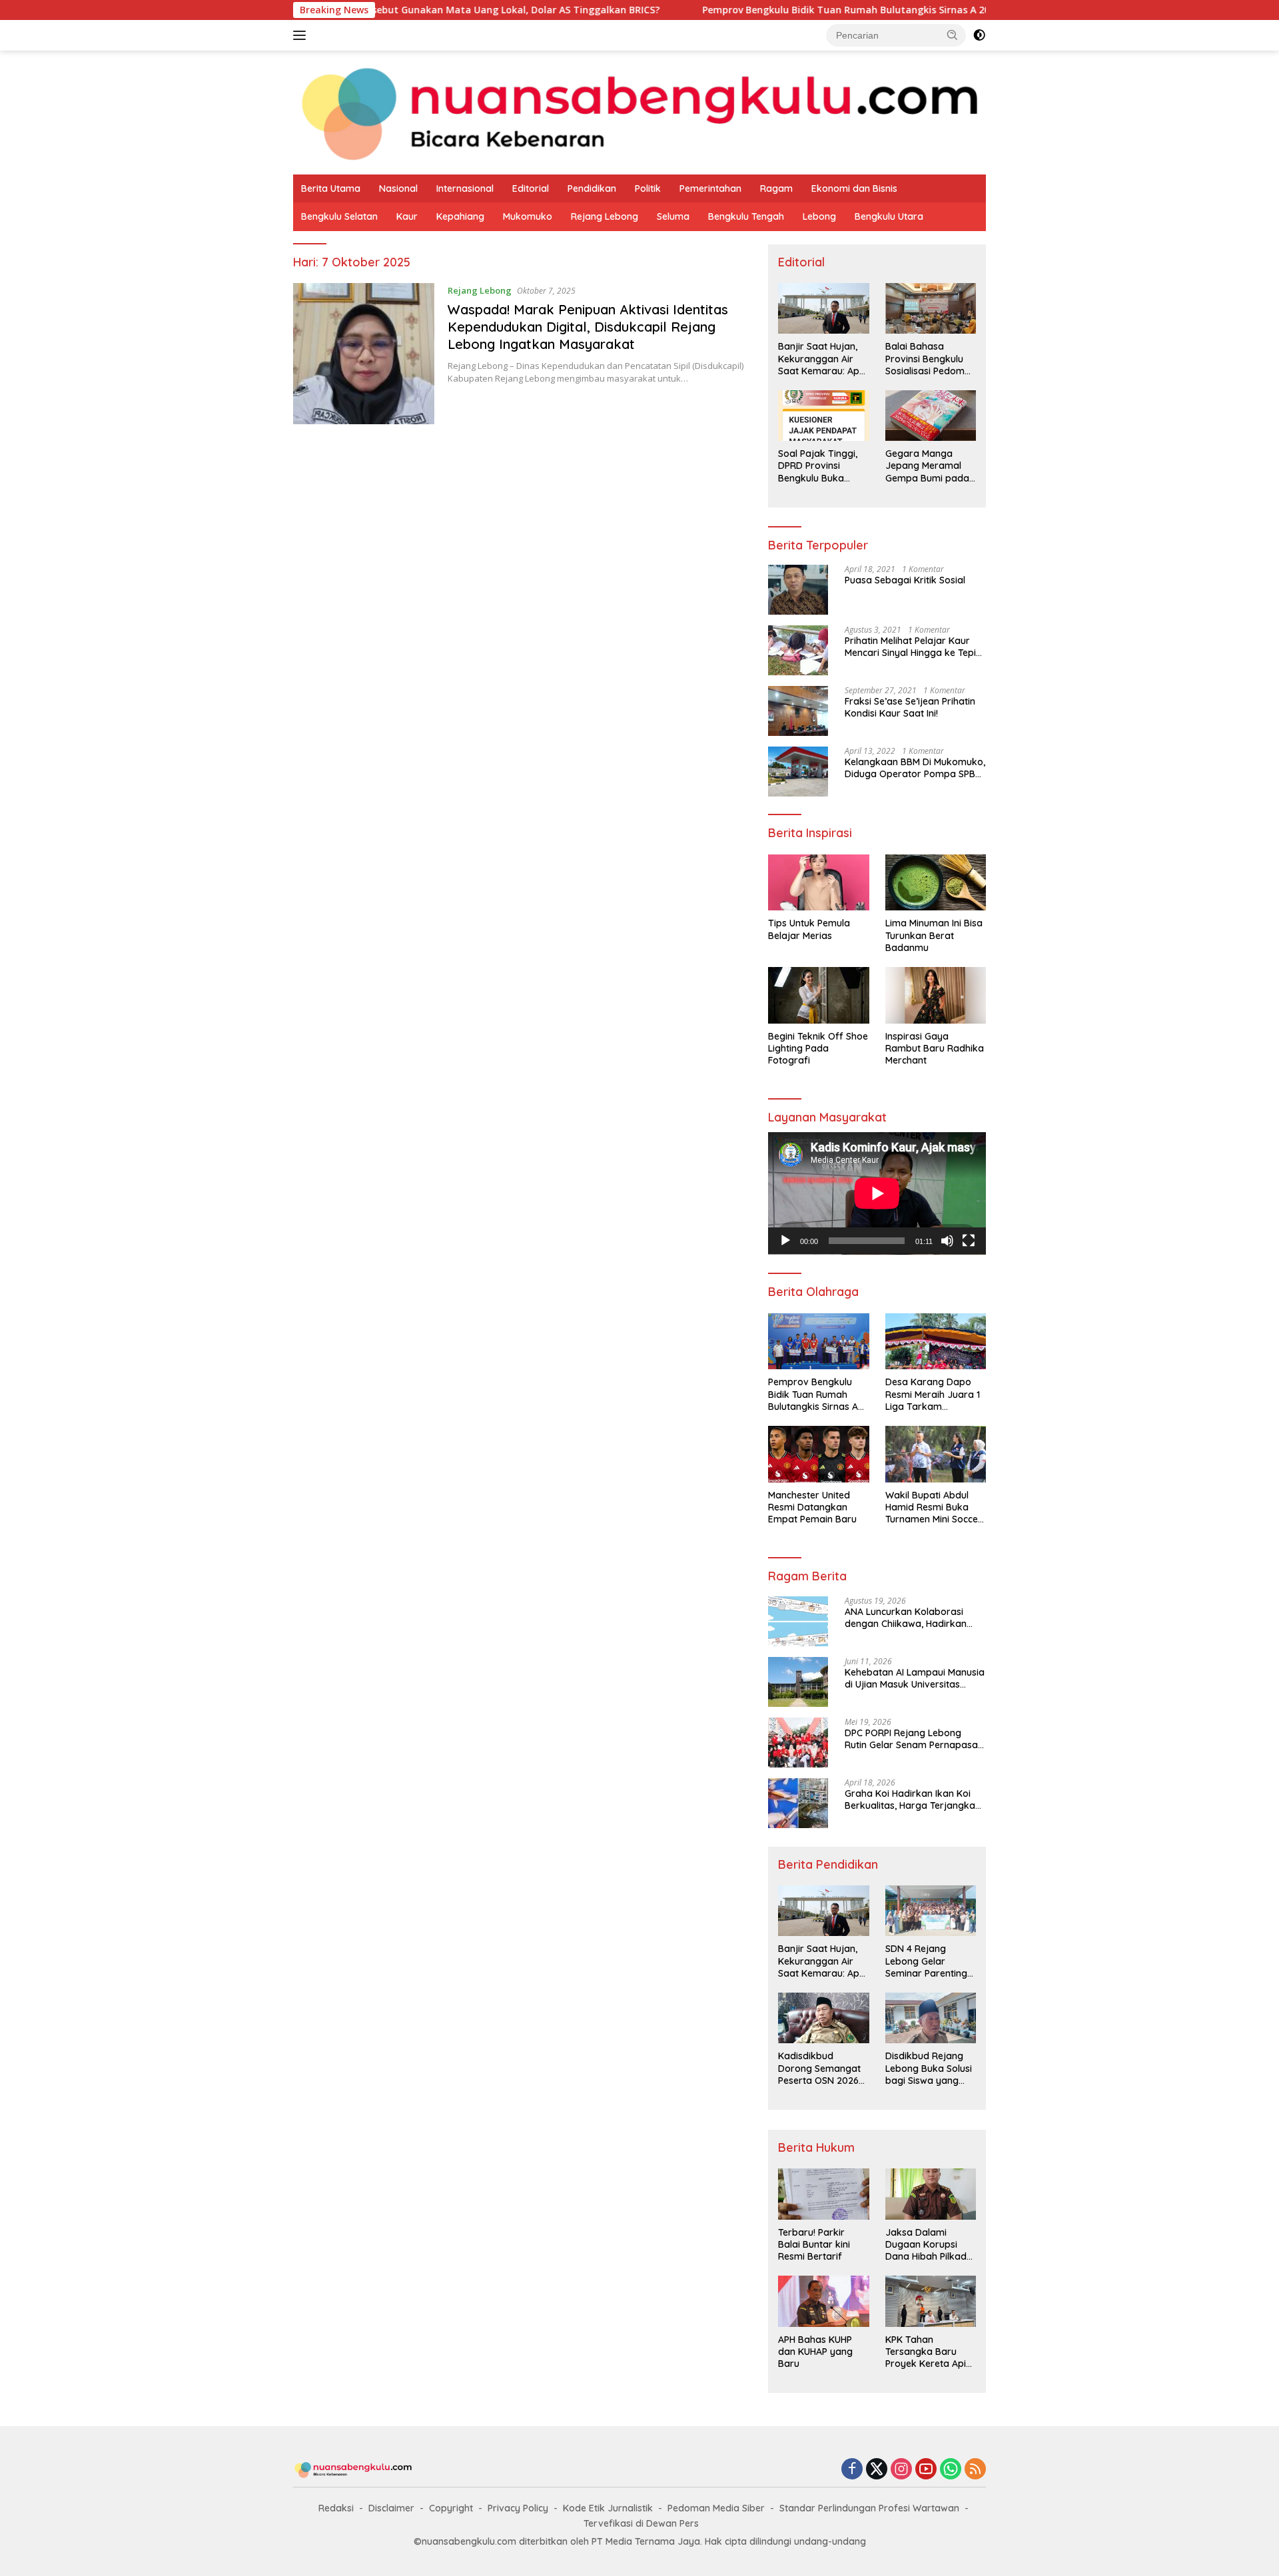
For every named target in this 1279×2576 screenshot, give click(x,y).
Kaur (407, 216)
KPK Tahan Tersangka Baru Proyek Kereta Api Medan (926, 2352)
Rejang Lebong (605, 216)
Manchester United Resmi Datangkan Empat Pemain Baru (812, 1507)
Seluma (673, 216)
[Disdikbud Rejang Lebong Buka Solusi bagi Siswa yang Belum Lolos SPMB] (931, 2018)
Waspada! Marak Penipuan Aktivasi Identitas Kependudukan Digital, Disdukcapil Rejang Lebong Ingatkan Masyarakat (588, 327)
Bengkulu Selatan (339, 216)
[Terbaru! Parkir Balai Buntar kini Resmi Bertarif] (823, 2194)
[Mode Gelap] (979, 35)
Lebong (819, 216)
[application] (877, 1193)
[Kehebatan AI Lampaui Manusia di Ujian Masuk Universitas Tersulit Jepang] (798, 1682)
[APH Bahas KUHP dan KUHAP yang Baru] (823, 2301)
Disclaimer (391, 2508)
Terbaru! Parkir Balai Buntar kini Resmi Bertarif (814, 2244)
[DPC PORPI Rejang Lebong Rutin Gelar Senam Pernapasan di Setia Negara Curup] (798, 1743)
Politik (648, 188)
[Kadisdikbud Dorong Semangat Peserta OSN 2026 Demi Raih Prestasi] (823, 2018)
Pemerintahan (710, 188)
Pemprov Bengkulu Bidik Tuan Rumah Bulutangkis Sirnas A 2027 (759, 10)
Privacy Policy (518, 2508)
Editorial (531, 188)
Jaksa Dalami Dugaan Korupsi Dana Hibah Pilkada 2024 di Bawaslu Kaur (929, 2245)
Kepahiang (460, 216)
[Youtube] (926, 2470)
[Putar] (785, 1241)
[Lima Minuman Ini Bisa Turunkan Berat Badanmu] (936, 883)
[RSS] (975, 2470)
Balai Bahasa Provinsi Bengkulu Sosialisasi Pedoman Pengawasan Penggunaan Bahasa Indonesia (931, 359)
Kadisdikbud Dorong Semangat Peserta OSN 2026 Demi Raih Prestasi (819, 2068)
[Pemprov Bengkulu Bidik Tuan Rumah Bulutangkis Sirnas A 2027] (818, 1342)
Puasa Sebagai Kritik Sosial (905, 580)
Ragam (776, 188)
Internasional (465, 188)
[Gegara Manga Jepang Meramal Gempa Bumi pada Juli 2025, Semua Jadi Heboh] (931, 416)
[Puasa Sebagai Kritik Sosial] (798, 590)
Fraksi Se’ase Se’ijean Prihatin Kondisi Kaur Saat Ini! (910, 707)
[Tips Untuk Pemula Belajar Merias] (818, 883)
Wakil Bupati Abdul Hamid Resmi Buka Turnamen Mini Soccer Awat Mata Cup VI (934, 1507)
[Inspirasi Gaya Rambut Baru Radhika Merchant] (936, 995)
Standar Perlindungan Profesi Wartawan (869, 2508)
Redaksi (336, 2508)
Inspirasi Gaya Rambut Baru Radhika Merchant (935, 1048)
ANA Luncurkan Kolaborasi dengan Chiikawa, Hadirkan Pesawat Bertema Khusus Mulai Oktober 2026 (914, 1618)
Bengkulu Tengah (746, 216)
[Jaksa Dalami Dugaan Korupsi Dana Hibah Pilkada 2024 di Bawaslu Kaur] (931, 2194)
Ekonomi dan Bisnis (854, 188)
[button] (953, 35)
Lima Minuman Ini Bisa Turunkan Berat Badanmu (934, 935)
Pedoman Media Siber (716, 2508)
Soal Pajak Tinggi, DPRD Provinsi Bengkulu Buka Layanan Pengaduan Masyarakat (818, 466)
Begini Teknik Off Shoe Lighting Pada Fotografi (818, 1048)
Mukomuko (528, 216)
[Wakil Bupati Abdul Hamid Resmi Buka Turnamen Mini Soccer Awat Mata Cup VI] (936, 1454)
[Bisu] (947, 1241)
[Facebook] (852, 2470)
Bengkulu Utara (889, 216)
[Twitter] (877, 2470)
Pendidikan (592, 188)
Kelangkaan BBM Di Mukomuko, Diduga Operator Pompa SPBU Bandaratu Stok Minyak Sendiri (915, 768)
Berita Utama (331, 188)
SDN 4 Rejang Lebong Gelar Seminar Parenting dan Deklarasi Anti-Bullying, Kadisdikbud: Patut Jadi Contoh (928, 1961)
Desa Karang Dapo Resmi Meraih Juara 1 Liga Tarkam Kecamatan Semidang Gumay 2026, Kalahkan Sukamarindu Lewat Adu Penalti (935, 1394)
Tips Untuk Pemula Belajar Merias (809, 929)
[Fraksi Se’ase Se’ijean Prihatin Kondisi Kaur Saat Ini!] (798, 711)
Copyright (451, 2508)
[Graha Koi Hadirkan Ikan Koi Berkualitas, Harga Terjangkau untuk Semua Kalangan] (798, 1803)
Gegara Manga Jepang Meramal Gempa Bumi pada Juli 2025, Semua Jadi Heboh (927, 466)
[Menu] (302, 35)
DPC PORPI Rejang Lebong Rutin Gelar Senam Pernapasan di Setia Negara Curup (914, 1739)
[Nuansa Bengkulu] (639, 112)
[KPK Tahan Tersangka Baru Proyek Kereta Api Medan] (931, 2301)
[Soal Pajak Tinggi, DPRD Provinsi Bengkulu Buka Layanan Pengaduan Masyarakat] (823, 416)
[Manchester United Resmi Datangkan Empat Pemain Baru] (818, 1454)
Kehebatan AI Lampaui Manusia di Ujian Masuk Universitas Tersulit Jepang (915, 1678)
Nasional (398, 188)
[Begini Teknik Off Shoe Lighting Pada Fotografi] (818, 995)
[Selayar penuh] (969, 1241)
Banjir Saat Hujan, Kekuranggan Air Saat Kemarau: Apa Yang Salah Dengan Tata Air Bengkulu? (822, 359)
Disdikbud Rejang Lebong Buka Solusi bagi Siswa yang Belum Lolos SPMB (929, 2068)
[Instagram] (901, 2470)
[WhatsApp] (951, 2470)
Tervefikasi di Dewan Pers (641, 2523)
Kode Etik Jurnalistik (608, 2508)
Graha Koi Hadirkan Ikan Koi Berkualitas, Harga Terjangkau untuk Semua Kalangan (913, 1799)
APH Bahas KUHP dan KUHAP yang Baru (815, 2352)
